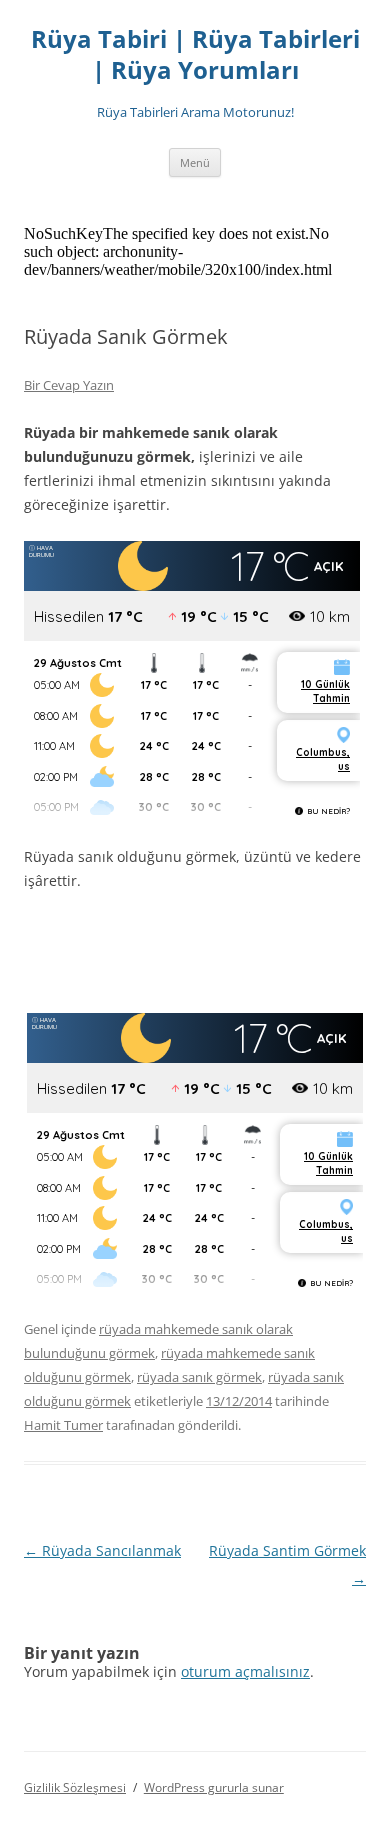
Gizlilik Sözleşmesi (75, 1787)
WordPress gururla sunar (214, 1787)
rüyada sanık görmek (199, 1377)
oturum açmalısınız (245, 1671)
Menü (195, 162)
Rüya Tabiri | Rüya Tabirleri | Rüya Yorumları (195, 55)
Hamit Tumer (63, 1425)
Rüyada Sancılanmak (102, 1550)
